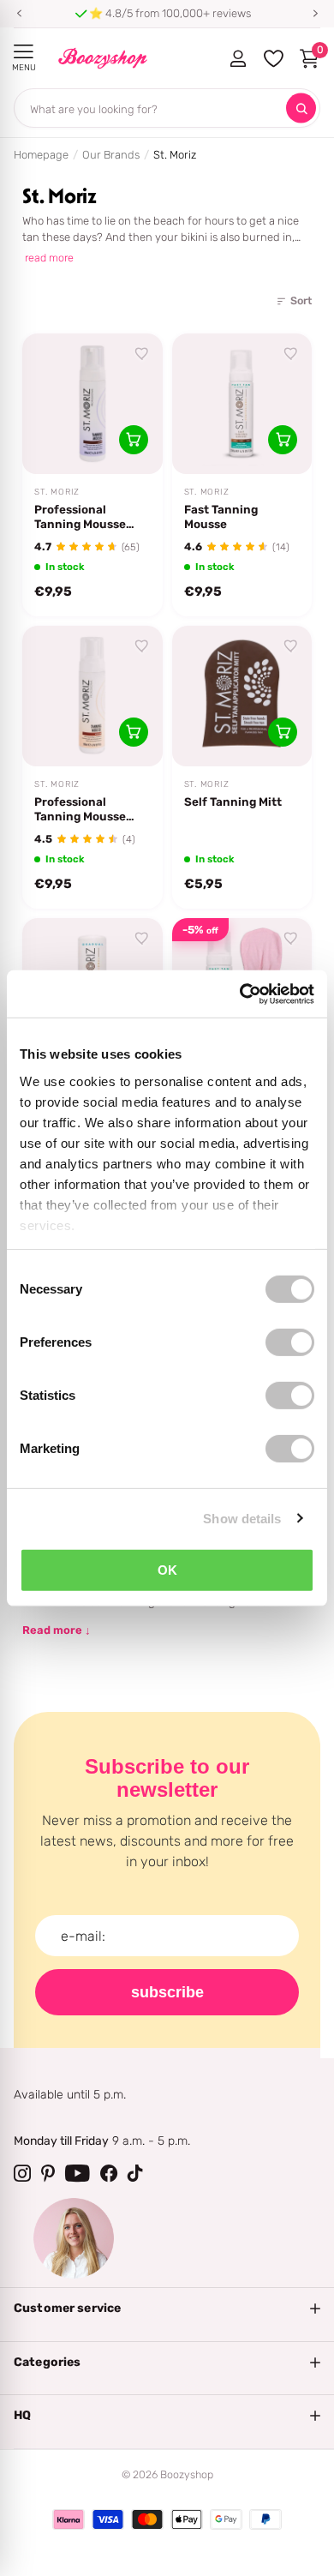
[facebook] (109, 2173)
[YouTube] (78, 2173)
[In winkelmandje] (134, 440)
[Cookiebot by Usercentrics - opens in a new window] (240, 994)
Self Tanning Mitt (233, 802)
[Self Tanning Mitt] (242, 696)
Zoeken (301, 108)
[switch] (290, 1342)
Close (167, 2309)
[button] (19, 14)
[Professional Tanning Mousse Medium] (92, 696)
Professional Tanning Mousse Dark (80, 517)
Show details (242, 1518)
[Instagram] (22, 2173)
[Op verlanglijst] (142, 354)
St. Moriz (57, 492)
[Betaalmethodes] (69, 2519)
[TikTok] (135, 2173)
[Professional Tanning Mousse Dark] (92, 404)
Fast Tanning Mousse (221, 516)
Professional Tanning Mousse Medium (80, 809)
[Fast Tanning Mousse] (242, 404)
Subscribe (167, 1992)
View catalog (24, 52)
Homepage (41, 155)
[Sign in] (238, 58)
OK (167, 1570)
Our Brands (111, 155)
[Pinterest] (48, 2173)
